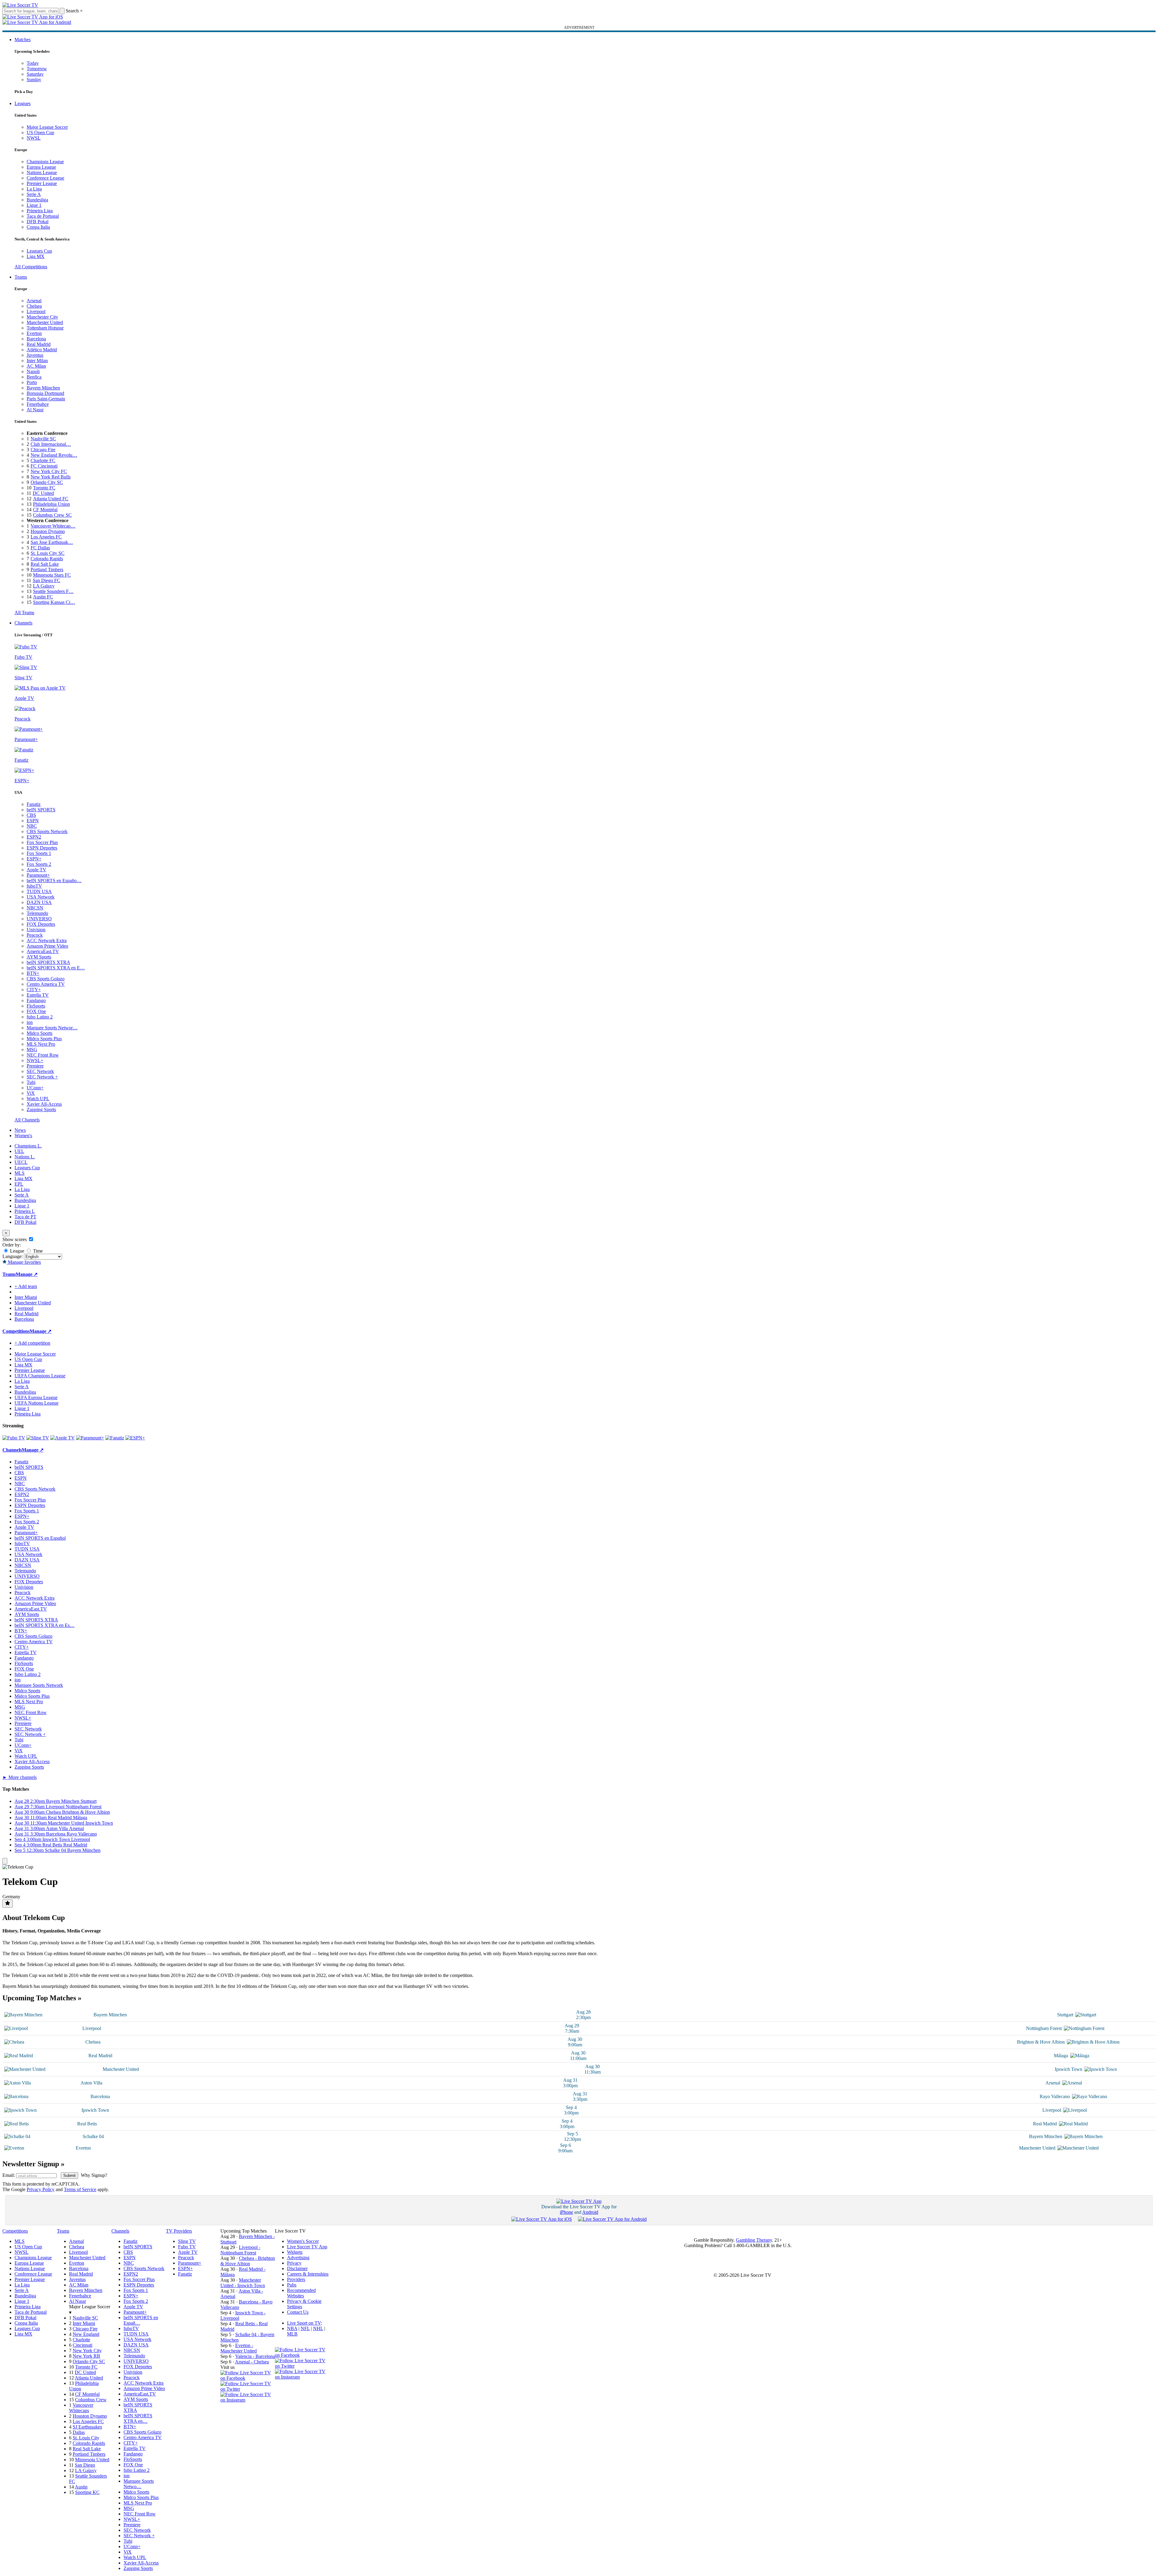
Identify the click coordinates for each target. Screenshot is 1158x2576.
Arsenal (34, 301)
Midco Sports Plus (44, 1039)
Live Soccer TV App (307, 2247)
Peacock (35, 935)
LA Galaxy (44, 586)
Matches (23, 40)
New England (86, 2334)
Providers (296, 2279)
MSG (32, 1050)
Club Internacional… (51, 444)
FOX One (36, 1011)
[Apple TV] (63, 1438)
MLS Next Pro (41, 1044)
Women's (23, 1136)
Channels (23, 623)
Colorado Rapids (47, 559)
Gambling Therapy (754, 2240)
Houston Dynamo (48, 531)
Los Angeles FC (46, 537)
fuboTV (34, 886)
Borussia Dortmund (45, 393)
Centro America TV (46, 984)
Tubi (31, 1082)
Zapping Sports (41, 1109)
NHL (318, 2328)
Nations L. (25, 1157)
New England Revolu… (54, 455)
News (20, 1130)
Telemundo (37, 913)
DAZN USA (39, 902)
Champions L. (28, 1146)
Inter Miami (84, 2323)
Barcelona (36, 339)
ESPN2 (34, 837)
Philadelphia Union (51, 504)
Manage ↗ (27, 1274)
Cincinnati (82, 2345)
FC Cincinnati (44, 466)
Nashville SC (43, 439)
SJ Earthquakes (87, 2427)
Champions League (45, 162)
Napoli (33, 371)
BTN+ (33, 973)
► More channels (20, 1777)
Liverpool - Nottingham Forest (240, 2250)
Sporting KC (87, 2492)
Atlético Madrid (42, 350)
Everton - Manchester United (239, 2348)
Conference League (45, 178)
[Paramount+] (90, 1438)
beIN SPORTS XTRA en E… (56, 968)
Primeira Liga (40, 211)
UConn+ (35, 1088)
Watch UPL (38, 1099)
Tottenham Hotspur (45, 328)
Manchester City (42, 317)
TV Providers (179, 2231)
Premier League (42, 183)
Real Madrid (39, 344)
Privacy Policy (41, 2189)
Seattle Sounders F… (53, 591)
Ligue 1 (34, 205)
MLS (20, 1173)
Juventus (35, 355)
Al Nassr (35, 410)
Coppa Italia (38, 227)
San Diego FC (46, 580)
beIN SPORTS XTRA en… (138, 2418)
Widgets (295, 2252)
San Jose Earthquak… (52, 542)
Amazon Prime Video (47, 946)
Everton (34, 333)
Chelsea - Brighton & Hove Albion (248, 2261)
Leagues (23, 103)
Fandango (36, 1000)
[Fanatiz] (115, 1438)
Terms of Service (80, 2189)
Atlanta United (89, 2378)
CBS (31, 815)
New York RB (86, 2356)
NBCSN (35, 908)
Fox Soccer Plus (42, 842)
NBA (292, 2328)
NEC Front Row (43, 1055)
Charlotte (81, 2340)
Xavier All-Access (44, 1104)
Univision (36, 930)
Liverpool (36, 311)
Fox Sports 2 (39, 864)
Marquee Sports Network (39, 1685)
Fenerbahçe (38, 404)
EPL (19, 1184)
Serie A (34, 194)
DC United (43, 493)
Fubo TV (187, 2247)
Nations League (42, 172)
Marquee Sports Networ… (52, 1028)
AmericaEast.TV (43, 951)
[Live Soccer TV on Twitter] (248, 2389)
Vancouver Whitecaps (81, 2408)
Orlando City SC (47, 482)
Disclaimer (297, 2268)
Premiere (35, 1066)
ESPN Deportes (42, 848)
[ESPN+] (135, 1438)
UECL (21, 1162)
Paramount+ (38, 875)
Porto (32, 382)
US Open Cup (40, 132)
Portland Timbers (47, 570)
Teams (21, 277)
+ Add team (26, 1286)
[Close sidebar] (5, 1861)
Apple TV (36, 870)
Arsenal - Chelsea (252, 2362)
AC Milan (36, 366)
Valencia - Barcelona (255, 2356)
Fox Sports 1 (39, 853)
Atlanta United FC (51, 499)
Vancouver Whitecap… (53, 526)
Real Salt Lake (45, 564)
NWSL (34, 138)
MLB (292, 2334)
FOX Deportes (41, 924)
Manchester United (45, 322)
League (16, 1251)
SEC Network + (42, 1077)
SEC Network (40, 1071)
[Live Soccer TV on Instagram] (248, 2400)
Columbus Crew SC (52, 515)
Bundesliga (37, 200)
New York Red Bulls (51, 477)
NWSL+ (35, 1060)
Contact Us (298, 2312)
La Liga (34, 189)
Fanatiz (34, 804)
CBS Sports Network (47, 831)
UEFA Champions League (40, 1376)
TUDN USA (39, 891)
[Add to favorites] (8, 1904)
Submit (69, 2175)
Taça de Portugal (43, 216)
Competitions (16, 1331)
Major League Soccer (47, 127)
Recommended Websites (301, 2293)
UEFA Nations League (36, 1403)
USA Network (41, 897)
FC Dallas (40, 548)
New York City (87, 2351)
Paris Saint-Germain (46, 399)
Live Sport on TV (304, 2323)
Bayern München (43, 388)
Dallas (79, 2432)
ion (30, 1022)
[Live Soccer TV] (20, 5)
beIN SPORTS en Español (40, 1538)
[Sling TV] (38, 1438)
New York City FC (49, 471)
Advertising (298, 2258)
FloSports (36, 1006)
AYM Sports (39, 957)
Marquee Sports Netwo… (139, 2484)
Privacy (294, 2263)
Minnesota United (92, 2460)
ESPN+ (34, 859)
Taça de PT (25, 1217)
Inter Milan (37, 361)
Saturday (35, 74)
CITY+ (34, 990)
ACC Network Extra (47, 940)
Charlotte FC (43, 460)
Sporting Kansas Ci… (54, 602)
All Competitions (31, 267)
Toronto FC (44, 488)
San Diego (85, 2465)
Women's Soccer (303, 2241)
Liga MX (36, 256)
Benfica (34, 377)
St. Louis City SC (48, 553)
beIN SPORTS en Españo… (54, 881)
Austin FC (43, 597)
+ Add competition (32, 1343)
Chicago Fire (43, 450)
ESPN (33, 821)
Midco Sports (40, 1033)
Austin (81, 2487)
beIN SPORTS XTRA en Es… (45, 1625)
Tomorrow (37, 69)
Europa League (41, 167)
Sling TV (187, 2241)
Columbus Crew (91, 2400)
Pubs (292, 2285)
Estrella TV (38, 995)
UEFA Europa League (36, 1397)
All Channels (27, 1120)
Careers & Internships (308, 2274)
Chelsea (34, 306)
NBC (32, 826)
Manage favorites (24, 1262)
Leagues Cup (39, 251)
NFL (305, 2328)
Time (37, 1251)
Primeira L (25, 1211)
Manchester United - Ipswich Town (243, 2283)
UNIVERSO (39, 919)
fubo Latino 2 (40, 1017)
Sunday (34, 79)
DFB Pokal (38, 222)
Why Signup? (94, 2175)
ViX (31, 1093)
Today (33, 63)
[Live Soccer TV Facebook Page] (248, 2378)
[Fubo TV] (14, 1438)
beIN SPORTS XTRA (48, 962)
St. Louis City (86, 2438)
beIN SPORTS (41, 810)
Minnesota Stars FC (52, 575)
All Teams (24, 613)
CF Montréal (45, 510)
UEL (19, 1151)
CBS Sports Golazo (46, 979)
